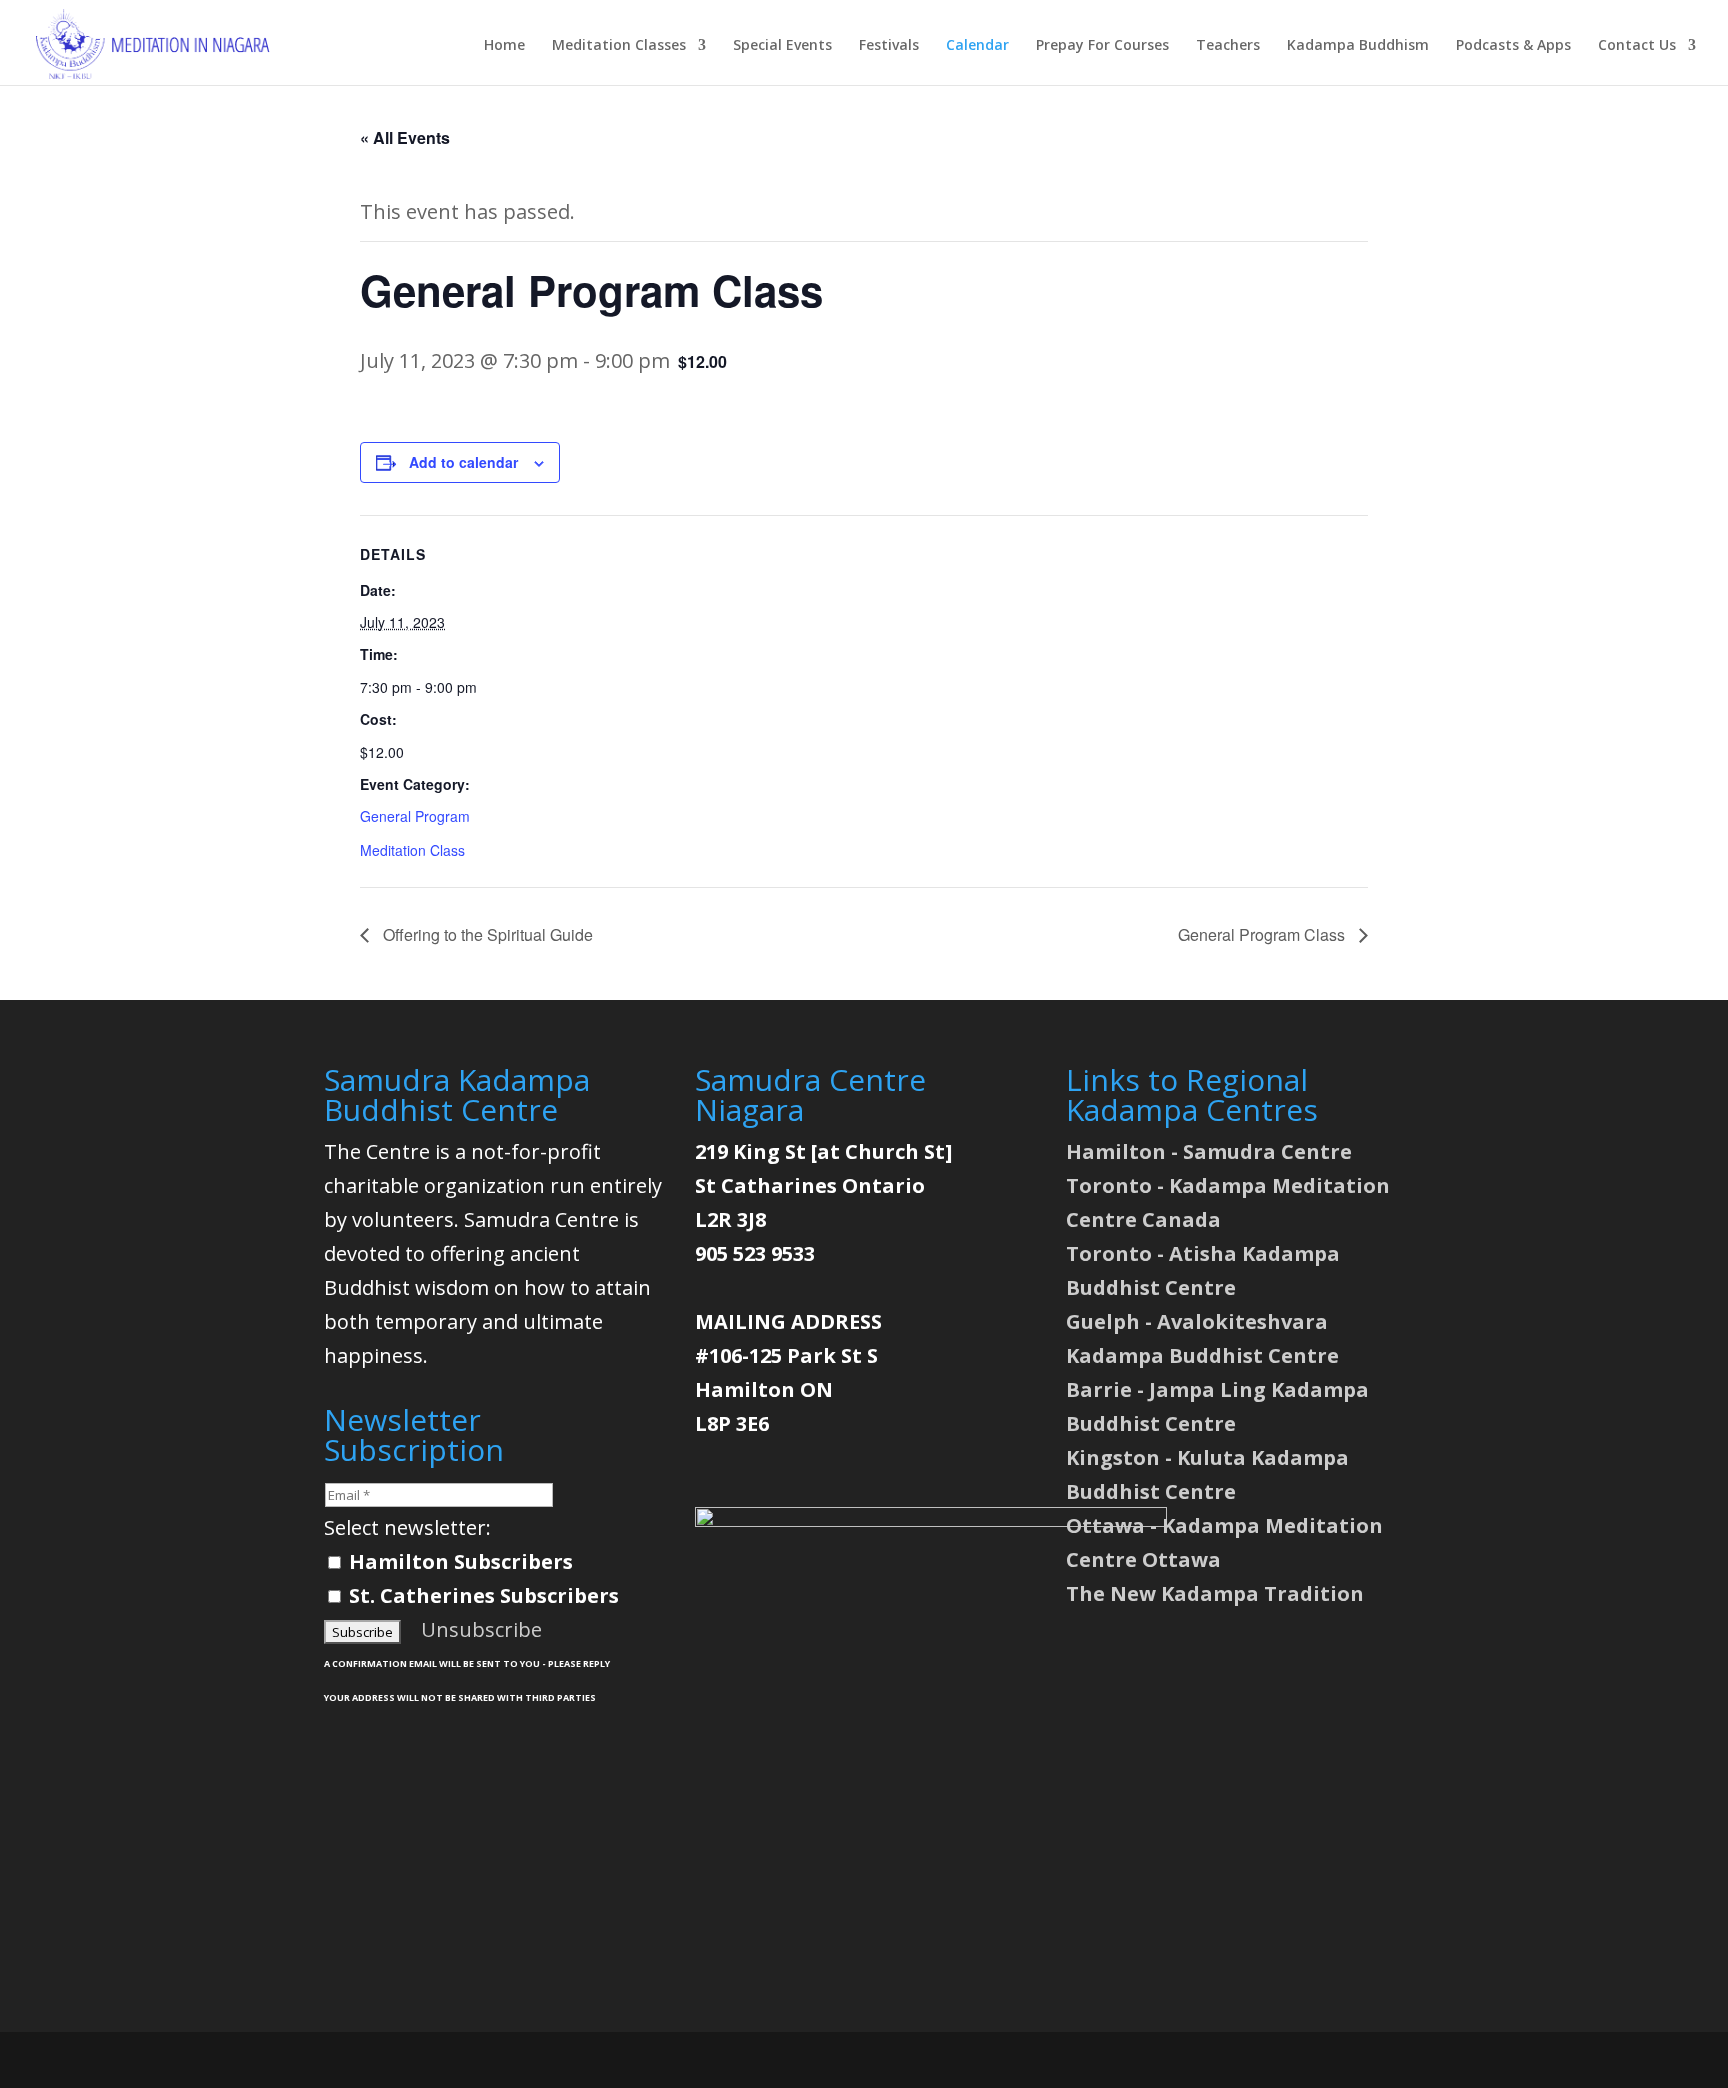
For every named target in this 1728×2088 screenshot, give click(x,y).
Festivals (889, 46)
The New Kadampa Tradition (1215, 1593)
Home (504, 46)
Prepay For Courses (1102, 46)
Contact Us (1637, 46)
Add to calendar (463, 462)
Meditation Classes (619, 46)
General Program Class (1263, 934)
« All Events (405, 137)
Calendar (977, 46)
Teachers (1228, 46)
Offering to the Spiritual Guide (486, 934)
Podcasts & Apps (1513, 46)
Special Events (782, 46)
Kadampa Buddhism (1358, 46)
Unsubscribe (481, 1629)
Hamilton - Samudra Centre (1209, 1151)
